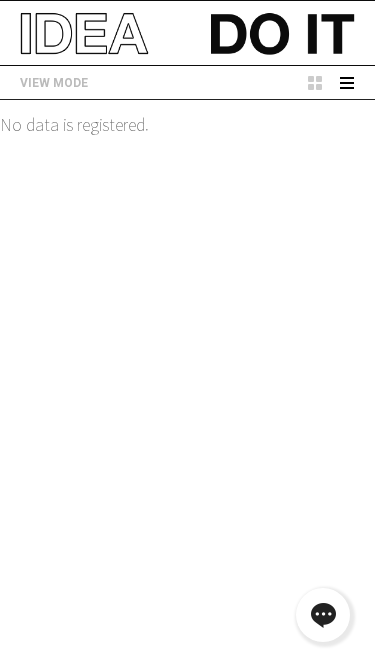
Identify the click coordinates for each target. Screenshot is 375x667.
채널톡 (323, 615)
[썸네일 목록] (315, 83)
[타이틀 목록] (347, 83)
